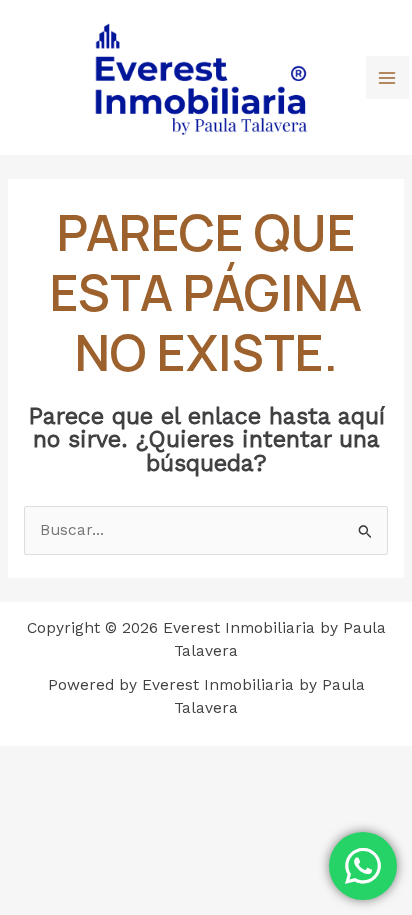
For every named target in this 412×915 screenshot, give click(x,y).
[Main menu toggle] (387, 77)
